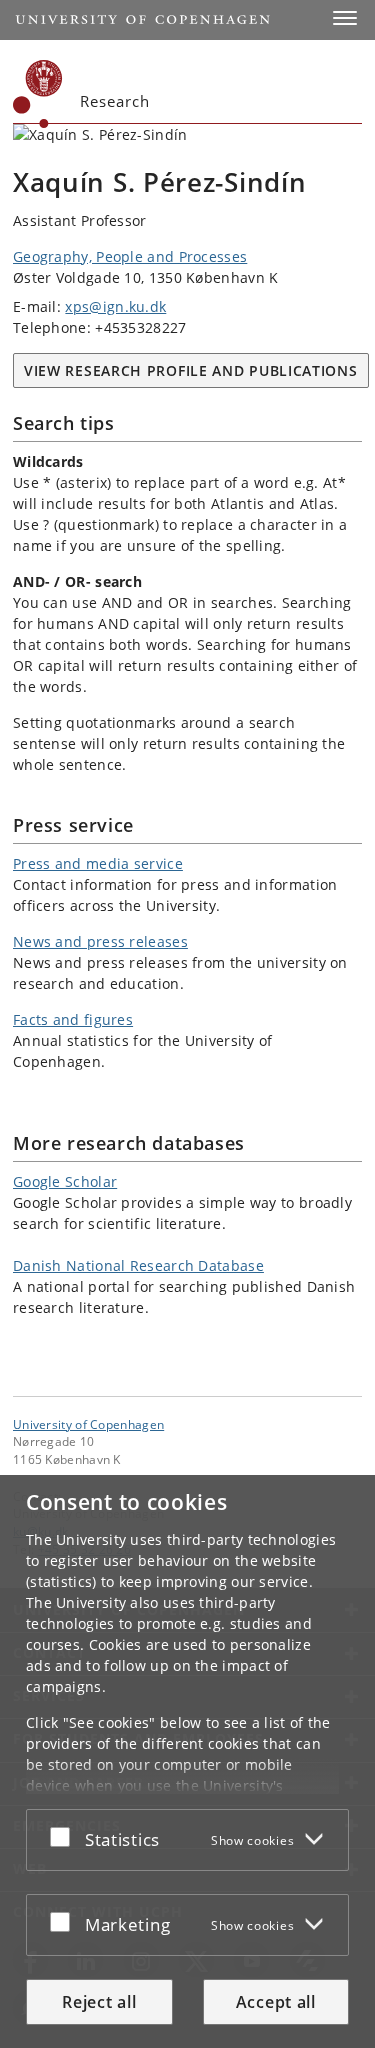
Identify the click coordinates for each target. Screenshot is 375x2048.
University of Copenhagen (88, 1424)
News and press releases (100, 941)
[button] (345, 18)
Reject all (99, 2002)
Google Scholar (65, 1181)
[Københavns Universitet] (38, 94)
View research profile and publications (191, 370)
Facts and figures (73, 1019)
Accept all (276, 2002)
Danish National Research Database (138, 1265)
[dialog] (187, 1761)
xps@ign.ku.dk (115, 306)
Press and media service (98, 863)
